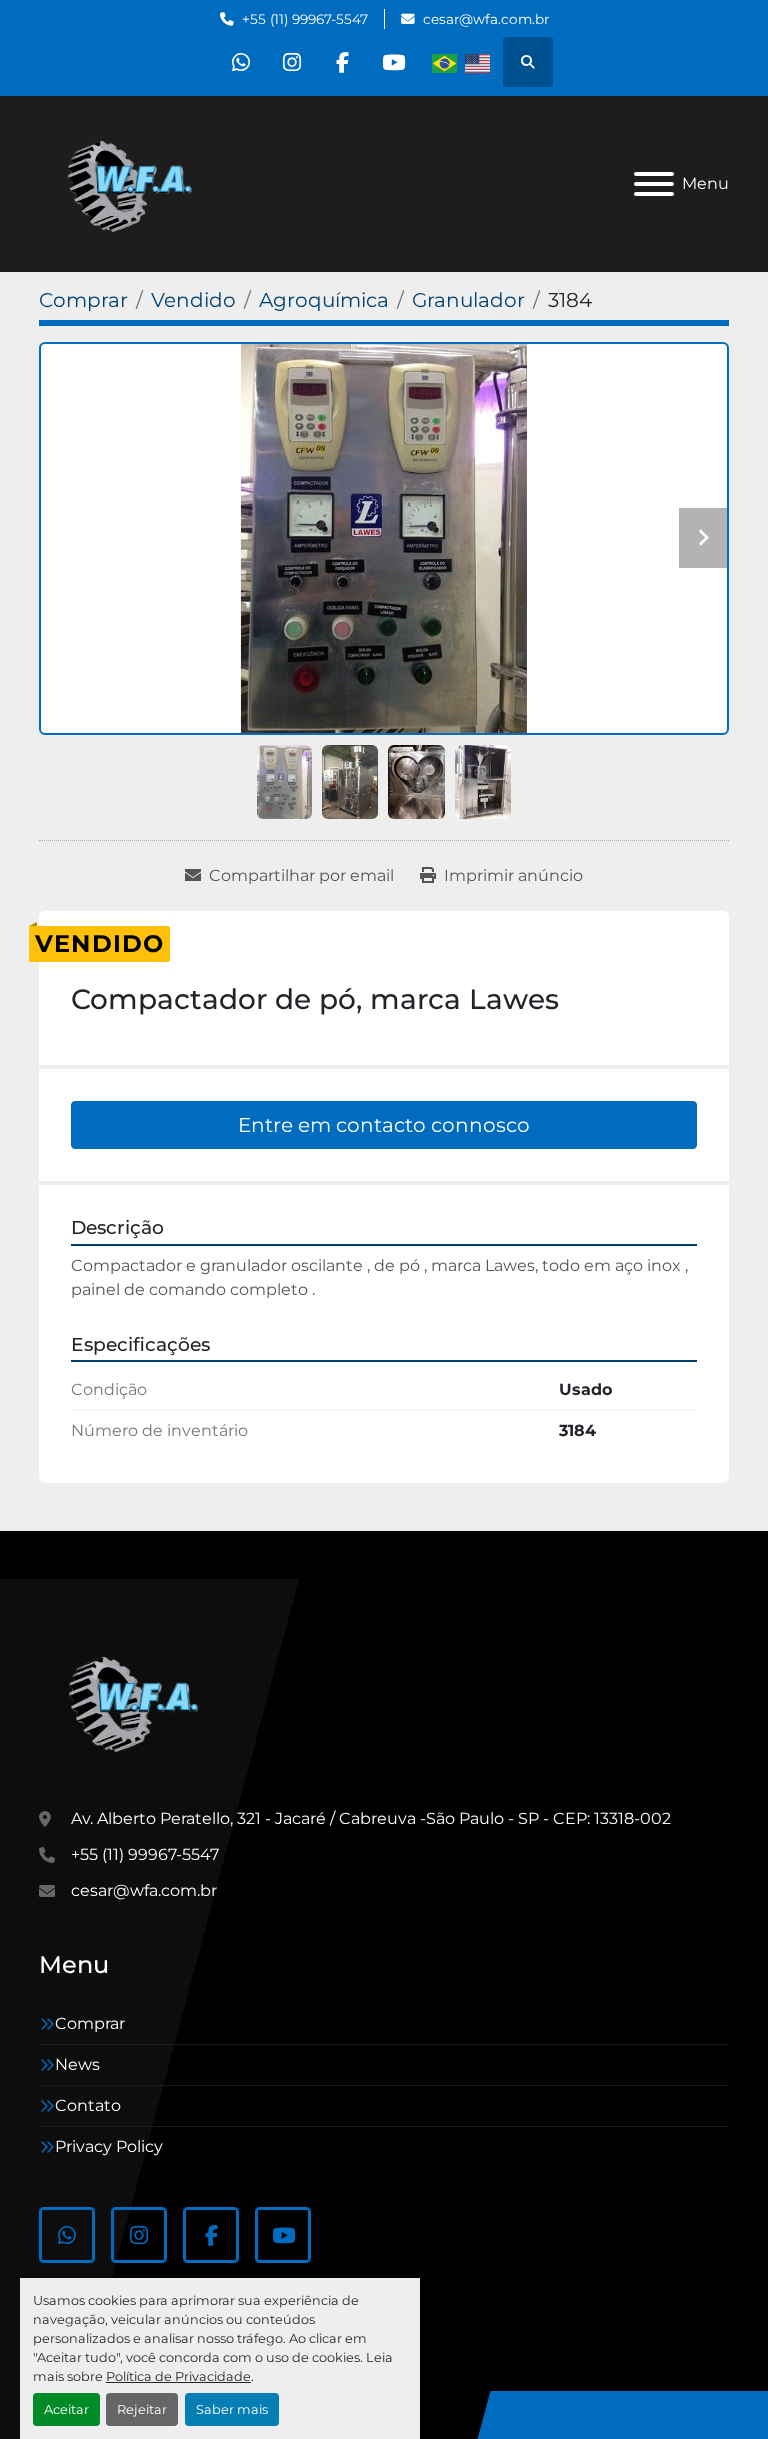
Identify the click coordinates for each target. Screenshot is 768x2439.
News (77, 2064)
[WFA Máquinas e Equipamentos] (138, 1700)
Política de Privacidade (178, 2376)
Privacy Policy (109, 2146)
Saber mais (232, 2409)
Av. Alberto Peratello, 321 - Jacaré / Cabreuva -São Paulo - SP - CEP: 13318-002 (371, 1818)
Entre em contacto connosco (384, 1125)
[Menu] (654, 184)
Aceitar (66, 2409)
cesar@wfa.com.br (486, 19)
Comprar (90, 2023)
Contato (88, 2105)
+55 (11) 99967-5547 (305, 19)
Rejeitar (142, 2409)
